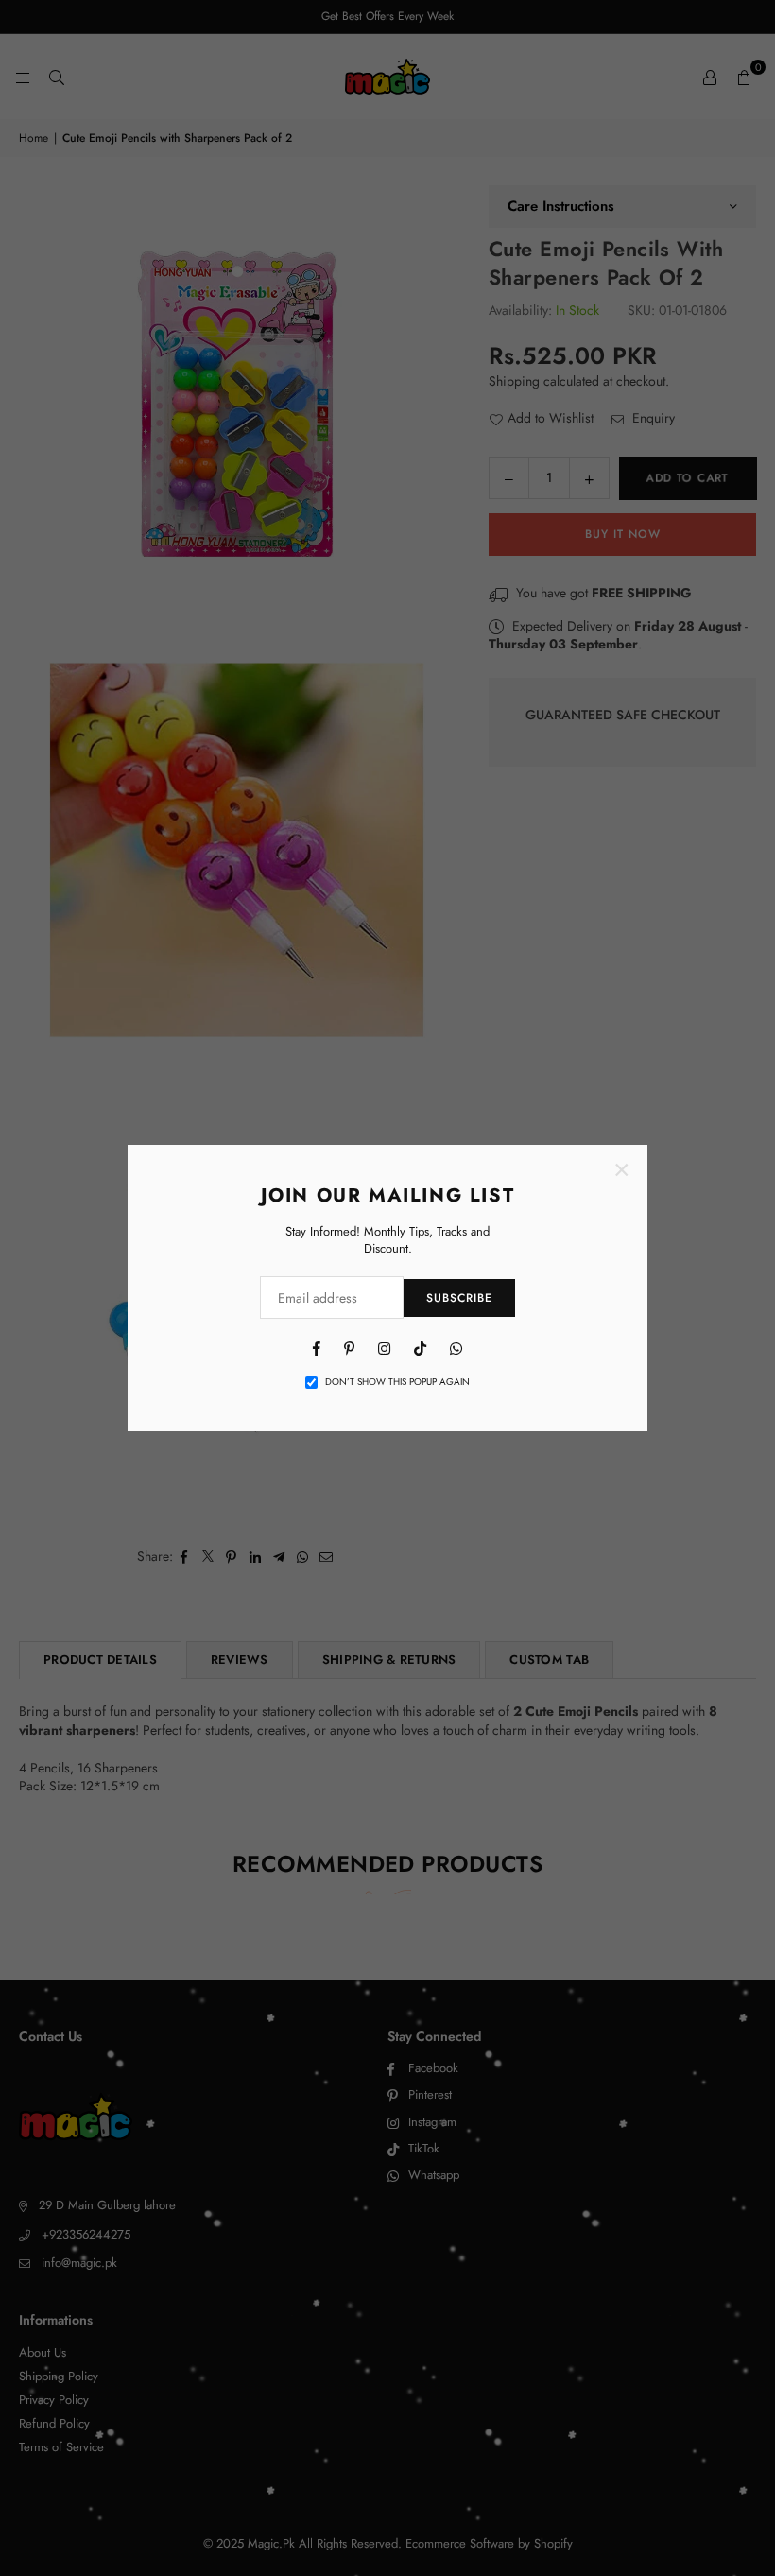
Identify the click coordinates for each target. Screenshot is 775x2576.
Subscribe (459, 1298)
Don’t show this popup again (397, 1382)
